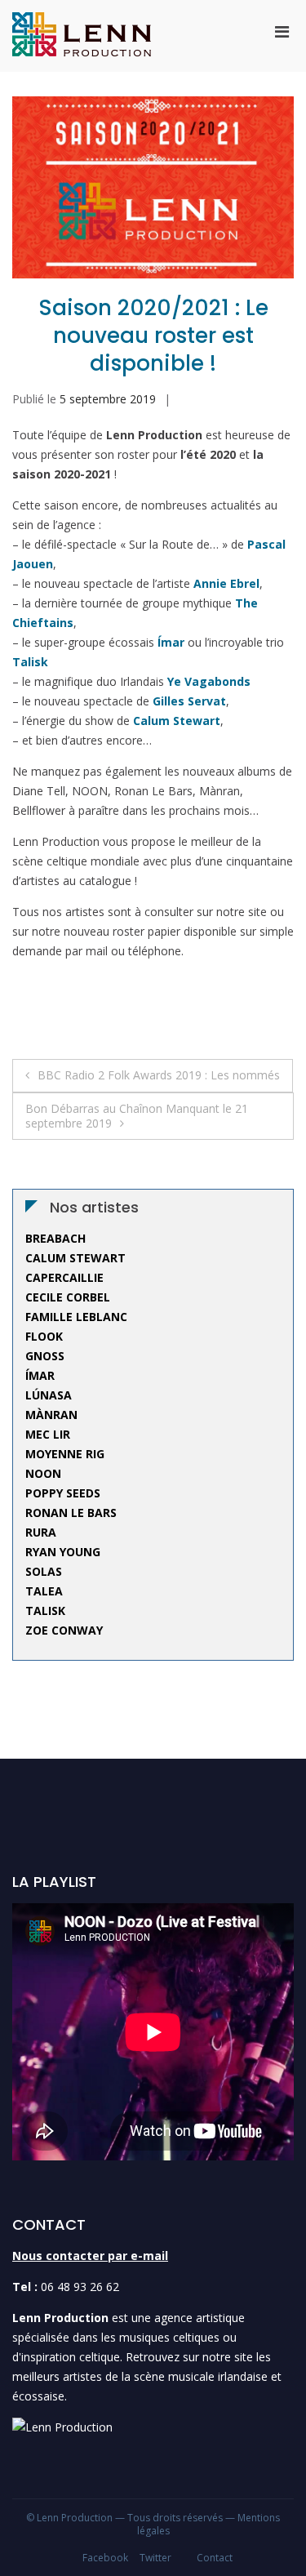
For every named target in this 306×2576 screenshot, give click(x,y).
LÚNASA (49, 1395)
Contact (215, 2558)
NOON (43, 1473)
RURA (41, 1532)
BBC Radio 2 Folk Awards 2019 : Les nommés (159, 1075)
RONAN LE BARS (71, 1513)
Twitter (155, 2558)
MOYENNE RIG (65, 1454)
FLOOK (44, 1336)
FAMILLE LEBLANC (76, 1317)
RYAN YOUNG (63, 1552)
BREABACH (55, 1238)
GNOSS (45, 1356)
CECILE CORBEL (68, 1297)
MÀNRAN (51, 1415)
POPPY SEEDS (63, 1493)
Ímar (171, 642)
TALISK (45, 1611)
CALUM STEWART (75, 1258)
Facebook (105, 2558)
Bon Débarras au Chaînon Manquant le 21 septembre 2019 (137, 1116)
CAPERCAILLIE (64, 1277)
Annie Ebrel (226, 583)
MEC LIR (48, 1434)
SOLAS (44, 1571)
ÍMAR (40, 1375)
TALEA (44, 1591)
